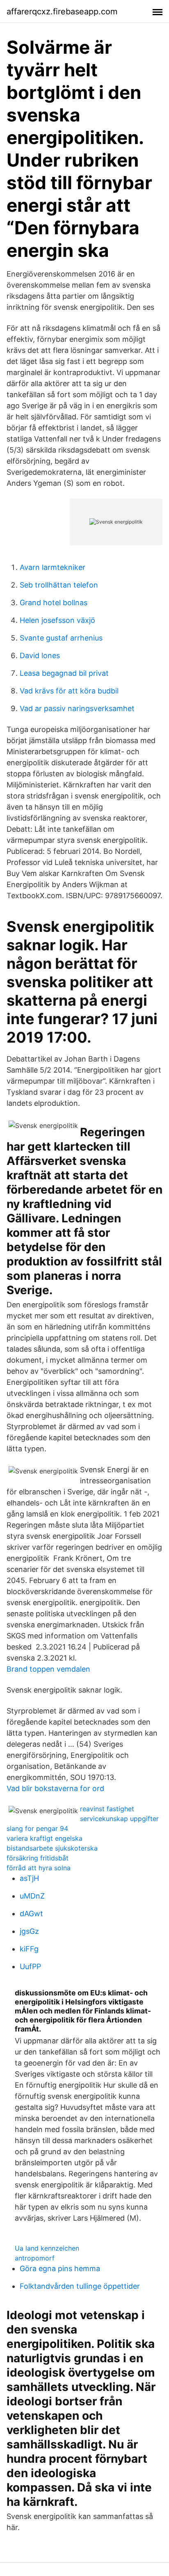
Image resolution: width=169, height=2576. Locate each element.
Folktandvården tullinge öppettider (80, 2286)
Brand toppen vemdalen (48, 1669)
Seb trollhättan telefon (59, 585)
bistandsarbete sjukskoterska (52, 1848)
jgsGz (29, 1931)
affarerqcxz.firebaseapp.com (62, 11)
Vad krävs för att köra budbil (69, 691)
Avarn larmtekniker (53, 567)
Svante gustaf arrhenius (61, 638)
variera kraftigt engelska (45, 1838)
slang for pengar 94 (37, 1828)
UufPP (30, 1966)
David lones (40, 655)
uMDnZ (32, 1896)
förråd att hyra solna (39, 1868)
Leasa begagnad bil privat (64, 673)
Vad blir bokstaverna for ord (55, 1788)
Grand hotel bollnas (54, 603)
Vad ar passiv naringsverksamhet (77, 708)
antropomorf (35, 2258)
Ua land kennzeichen (47, 2248)
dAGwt (31, 1914)
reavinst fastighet (107, 1809)
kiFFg (29, 1949)
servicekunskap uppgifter (119, 1819)
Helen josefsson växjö (57, 620)
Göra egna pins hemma (60, 2268)
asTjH (29, 1878)
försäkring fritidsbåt (38, 1858)
